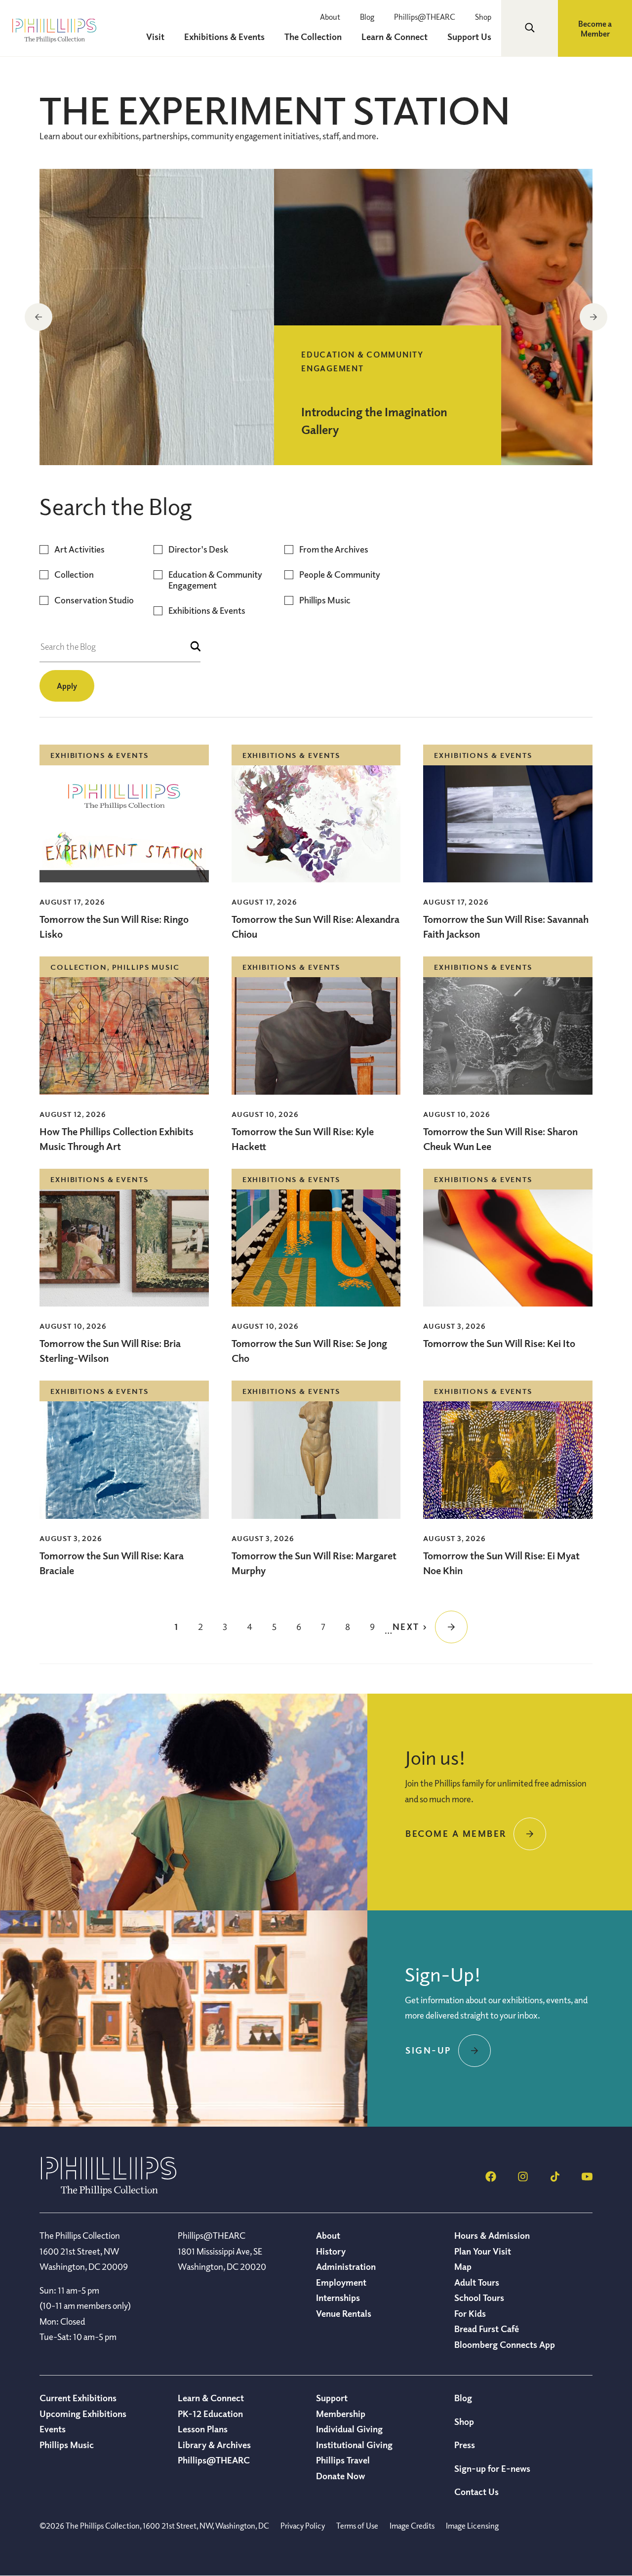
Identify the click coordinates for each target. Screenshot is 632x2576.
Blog (367, 17)
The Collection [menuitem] (313, 37)
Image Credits (412, 2526)
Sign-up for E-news (492, 2468)
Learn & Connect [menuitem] (395, 37)
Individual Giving (349, 2429)
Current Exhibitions (78, 2398)
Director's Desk (198, 549)
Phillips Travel (343, 2460)
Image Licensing (472, 2526)
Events (53, 2429)
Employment (341, 2282)
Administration (346, 2266)
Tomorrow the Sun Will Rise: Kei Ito (499, 1343)
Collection (74, 575)
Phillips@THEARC (425, 17)
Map (463, 2266)
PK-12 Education (210, 2414)
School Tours (479, 2298)
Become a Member (595, 29)
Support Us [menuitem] (469, 37)
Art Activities (79, 549)
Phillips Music (325, 600)
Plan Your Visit (483, 2251)
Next (593, 317)
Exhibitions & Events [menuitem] (224, 37)
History (331, 2251)
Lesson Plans (203, 2429)
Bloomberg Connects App (505, 2344)
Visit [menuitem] (155, 37)
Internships (338, 2298)
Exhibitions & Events (207, 611)
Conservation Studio (94, 600)
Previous (39, 317)
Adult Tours (477, 2282)
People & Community (340, 575)
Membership (341, 2414)
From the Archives (334, 549)
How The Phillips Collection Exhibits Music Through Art (117, 1139)
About (330, 17)
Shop (483, 17)
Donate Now (340, 2476)
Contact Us (476, 2492)
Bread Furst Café (487, 2329)
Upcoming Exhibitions (83, 2414)
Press (465, 2445)
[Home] (109, 2193)
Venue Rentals (344, 2313)
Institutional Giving (354, 2445)
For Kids (470, 2313)
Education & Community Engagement (215, 580)
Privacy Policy (303, 2526)
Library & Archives (214, 2445)
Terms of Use (357, 2526)
